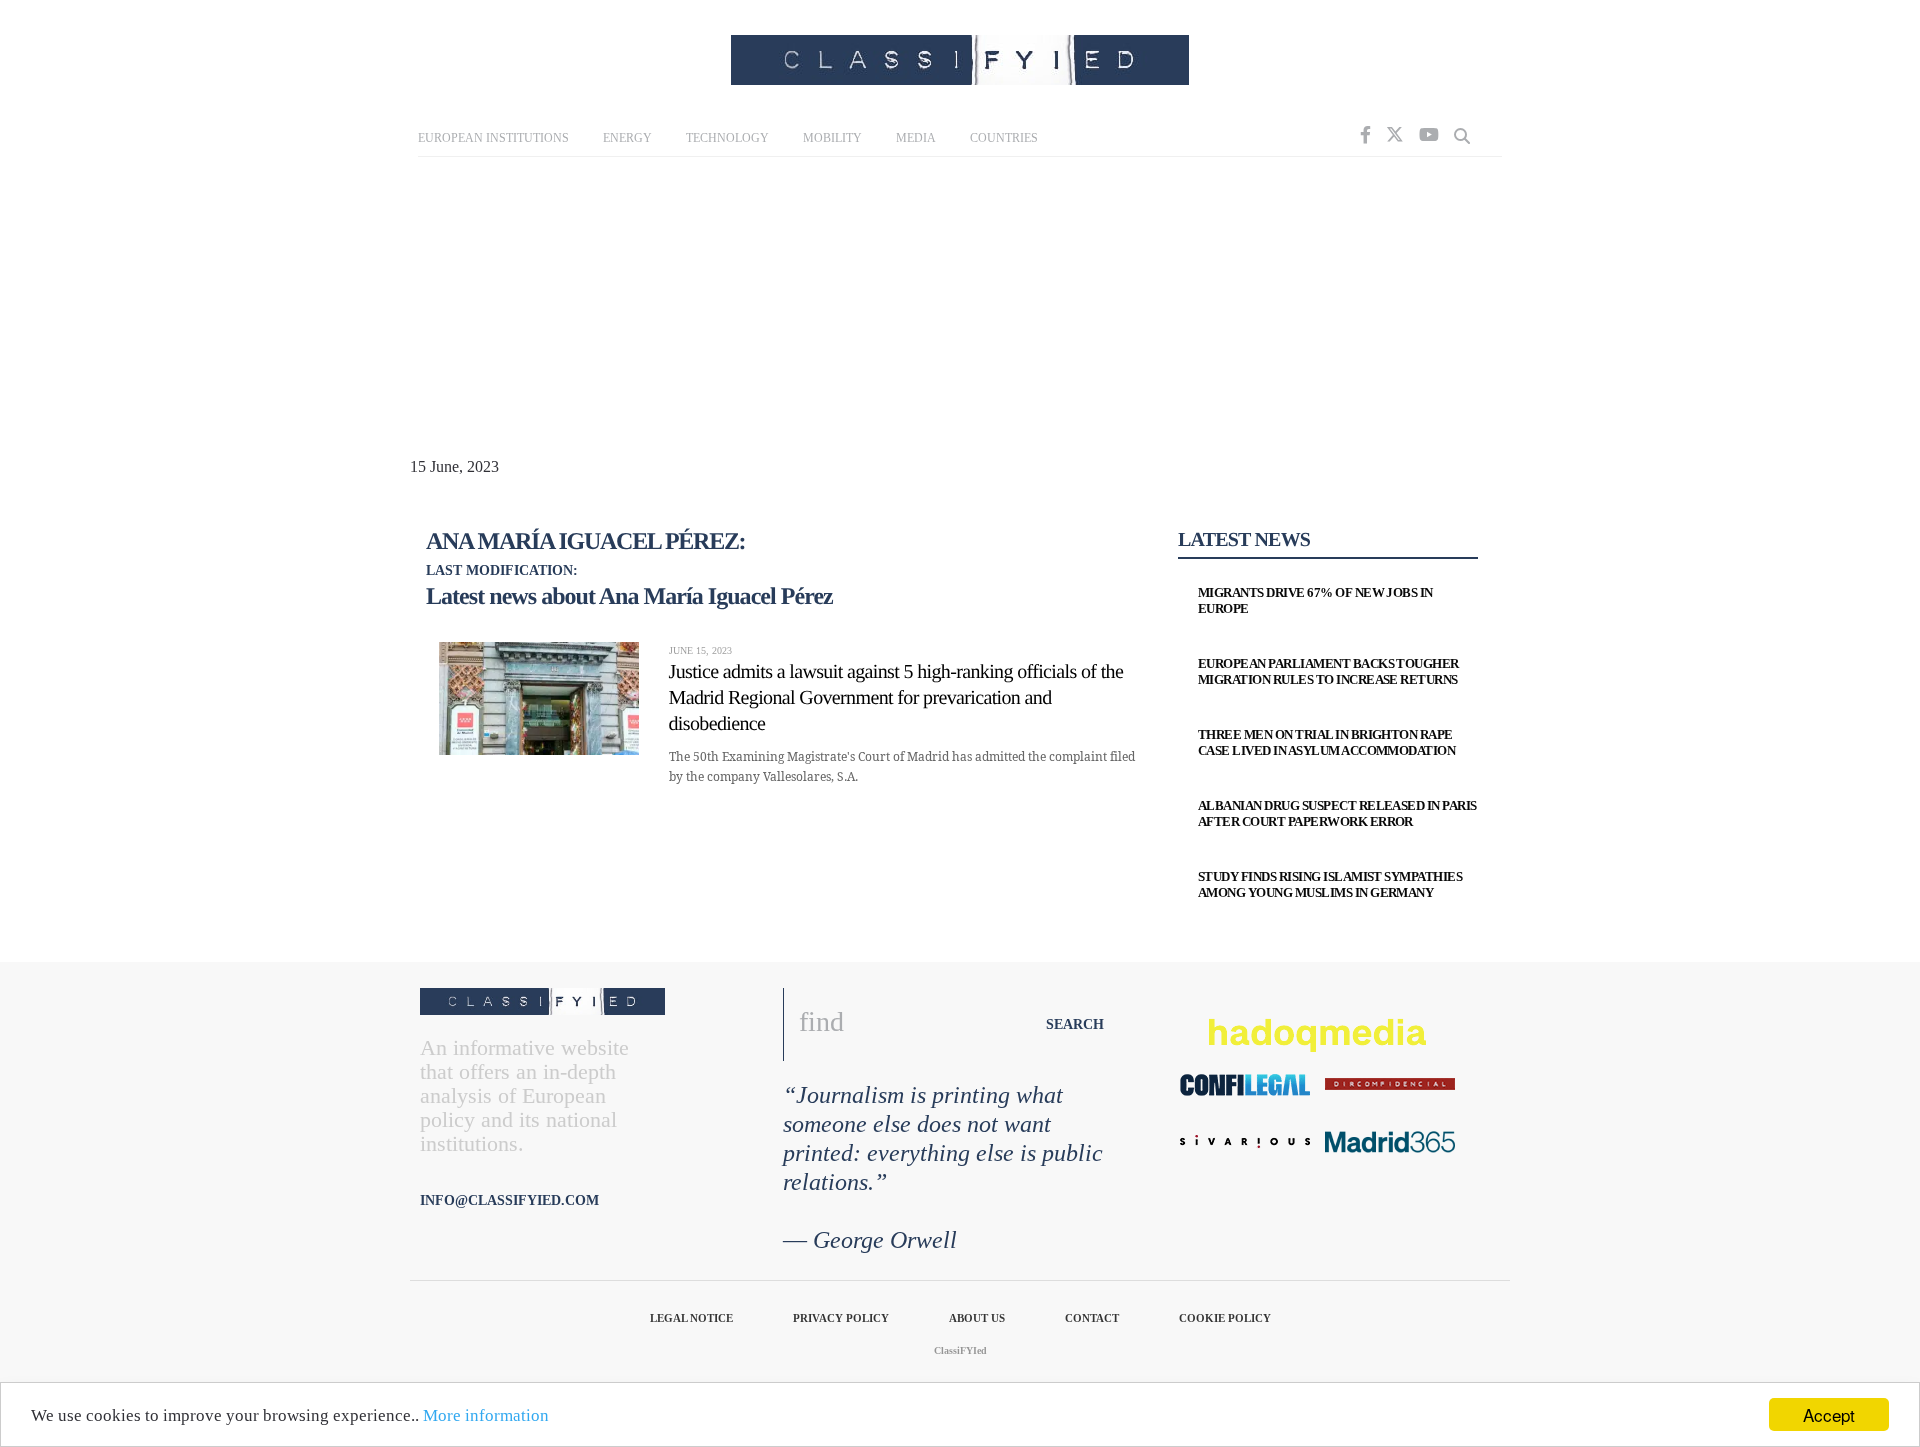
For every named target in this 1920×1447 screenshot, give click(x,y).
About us (977, 1318)
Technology (727, 138)
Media (916, 138)
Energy (627, 138)
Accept (1829, 1414)
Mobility (832, 138)
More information (486, 1415)
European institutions (493, 138)
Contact (1092, 1318)
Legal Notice (691, 1318)
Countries (1004, 138)
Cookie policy (1225, 1318)
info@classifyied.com (509, 1200)
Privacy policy (841, 1318)
